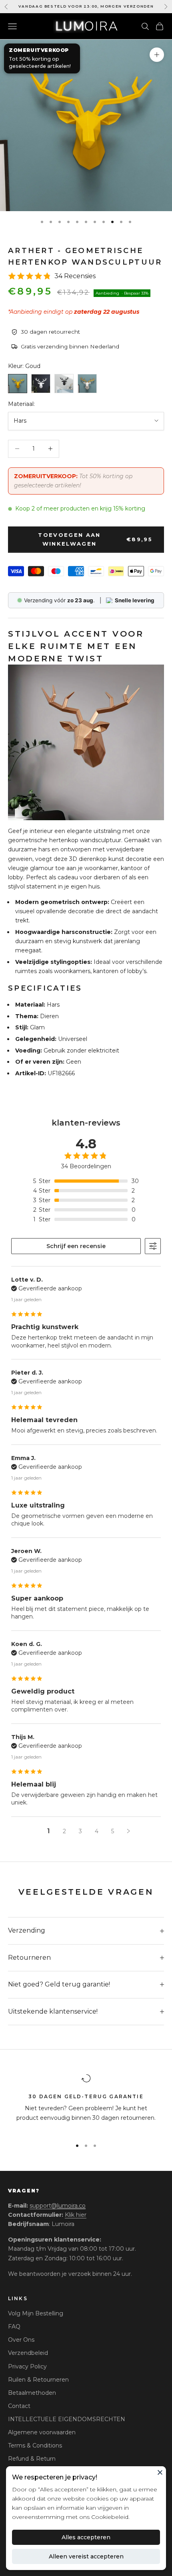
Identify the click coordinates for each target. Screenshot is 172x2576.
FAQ (14, 2327)
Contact (19, 2406)
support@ (58, 2206)
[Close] (160, 2472)
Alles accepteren (86, 2537)
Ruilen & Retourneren (38, 2380)
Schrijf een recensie (76, 1246)
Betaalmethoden (32, 2393)
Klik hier (76, 2215)
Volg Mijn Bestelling (36, 2313)
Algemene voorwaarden (42, 2432)
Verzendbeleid (28, 2353)
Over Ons (21, 2340)
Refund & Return (32, 2459)
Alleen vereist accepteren (86, 2556)
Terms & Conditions (35, 2445)
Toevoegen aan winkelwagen (95, 539)
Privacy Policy (27, 2366)
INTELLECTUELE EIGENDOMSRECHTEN (67, 2419)
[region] (86, 2103)
